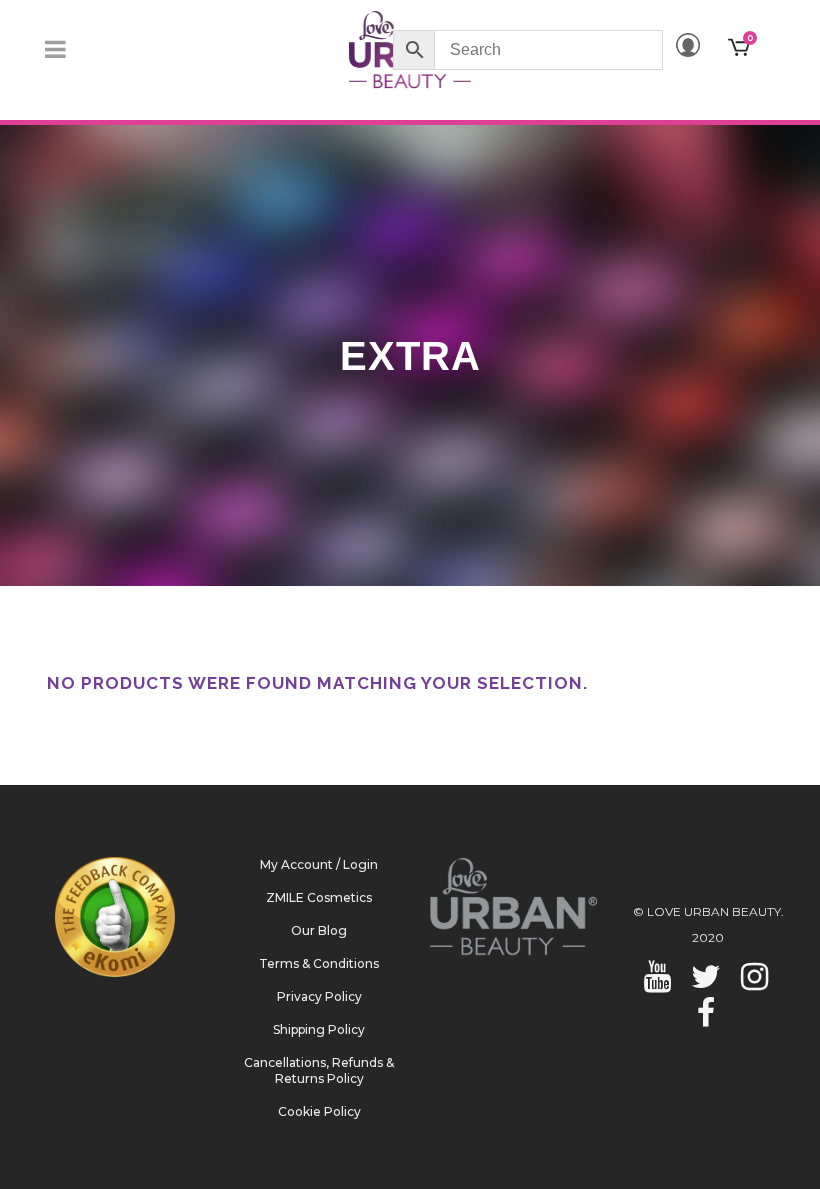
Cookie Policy (319, 1111)
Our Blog (319, 930)
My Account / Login (319, 864)
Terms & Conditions (319, 963)
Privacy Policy (319, 996)
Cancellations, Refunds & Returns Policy (319, 1070)
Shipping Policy (319, 1029)
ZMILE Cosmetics (319, 897)
